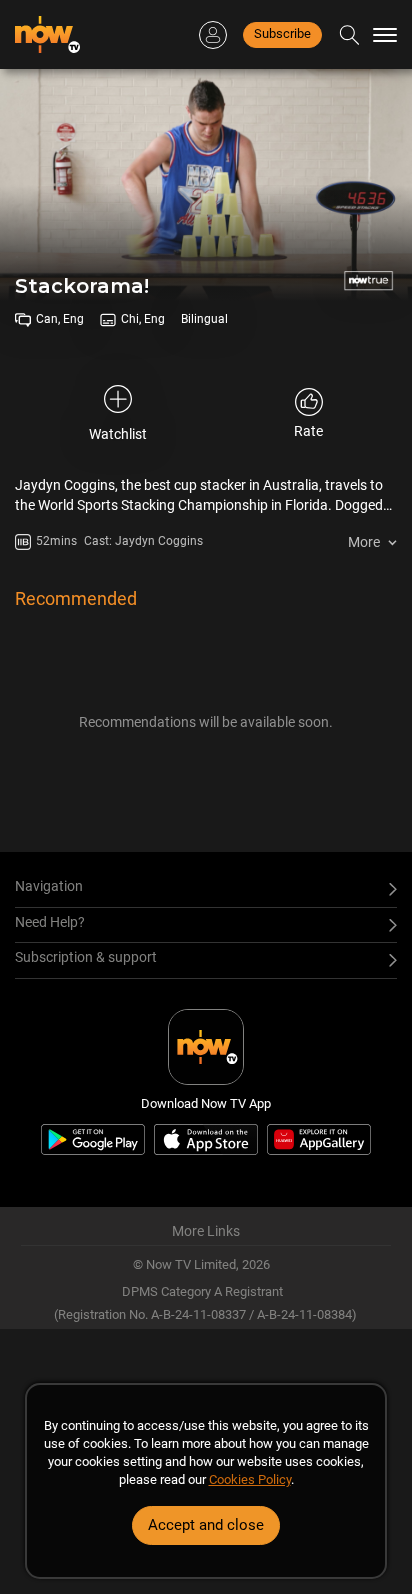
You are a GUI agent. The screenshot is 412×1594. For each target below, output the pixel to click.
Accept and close (206, 1525)
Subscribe (282, 33)
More (364, 542)
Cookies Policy (250, 1479)
